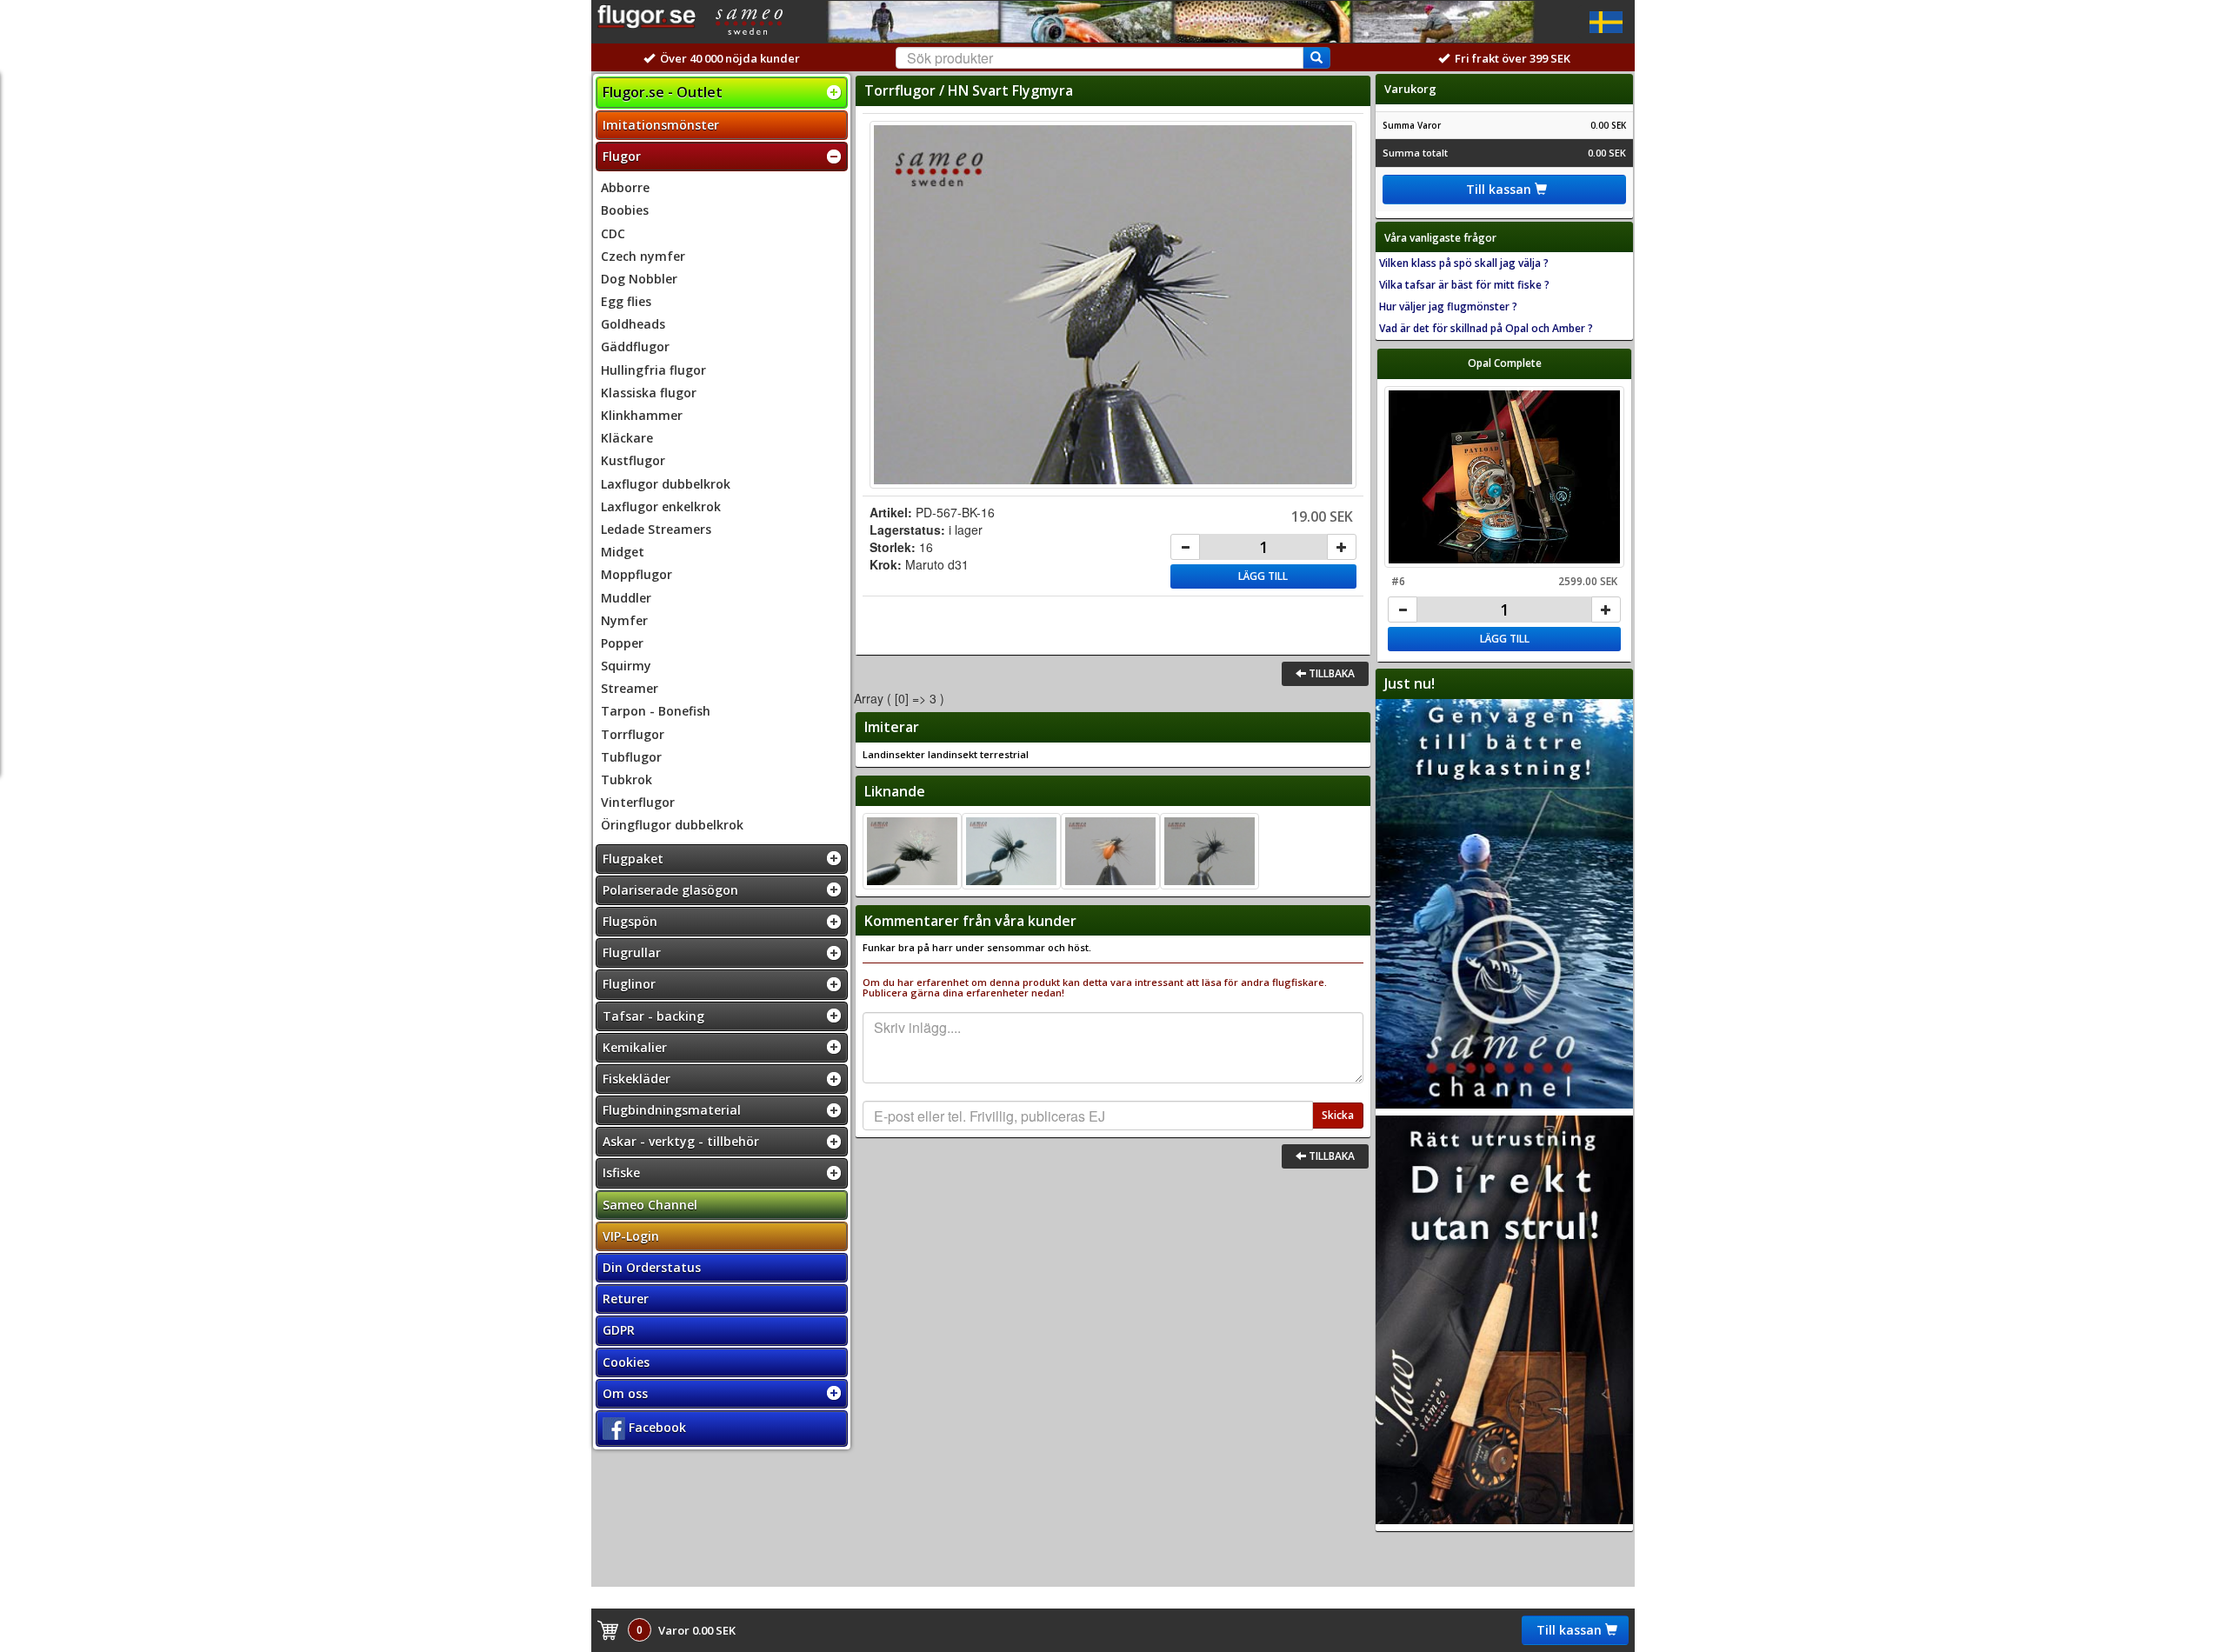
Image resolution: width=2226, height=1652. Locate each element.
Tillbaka (1330, 673)
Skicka (1338, 1115)
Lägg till (1263, 576)
